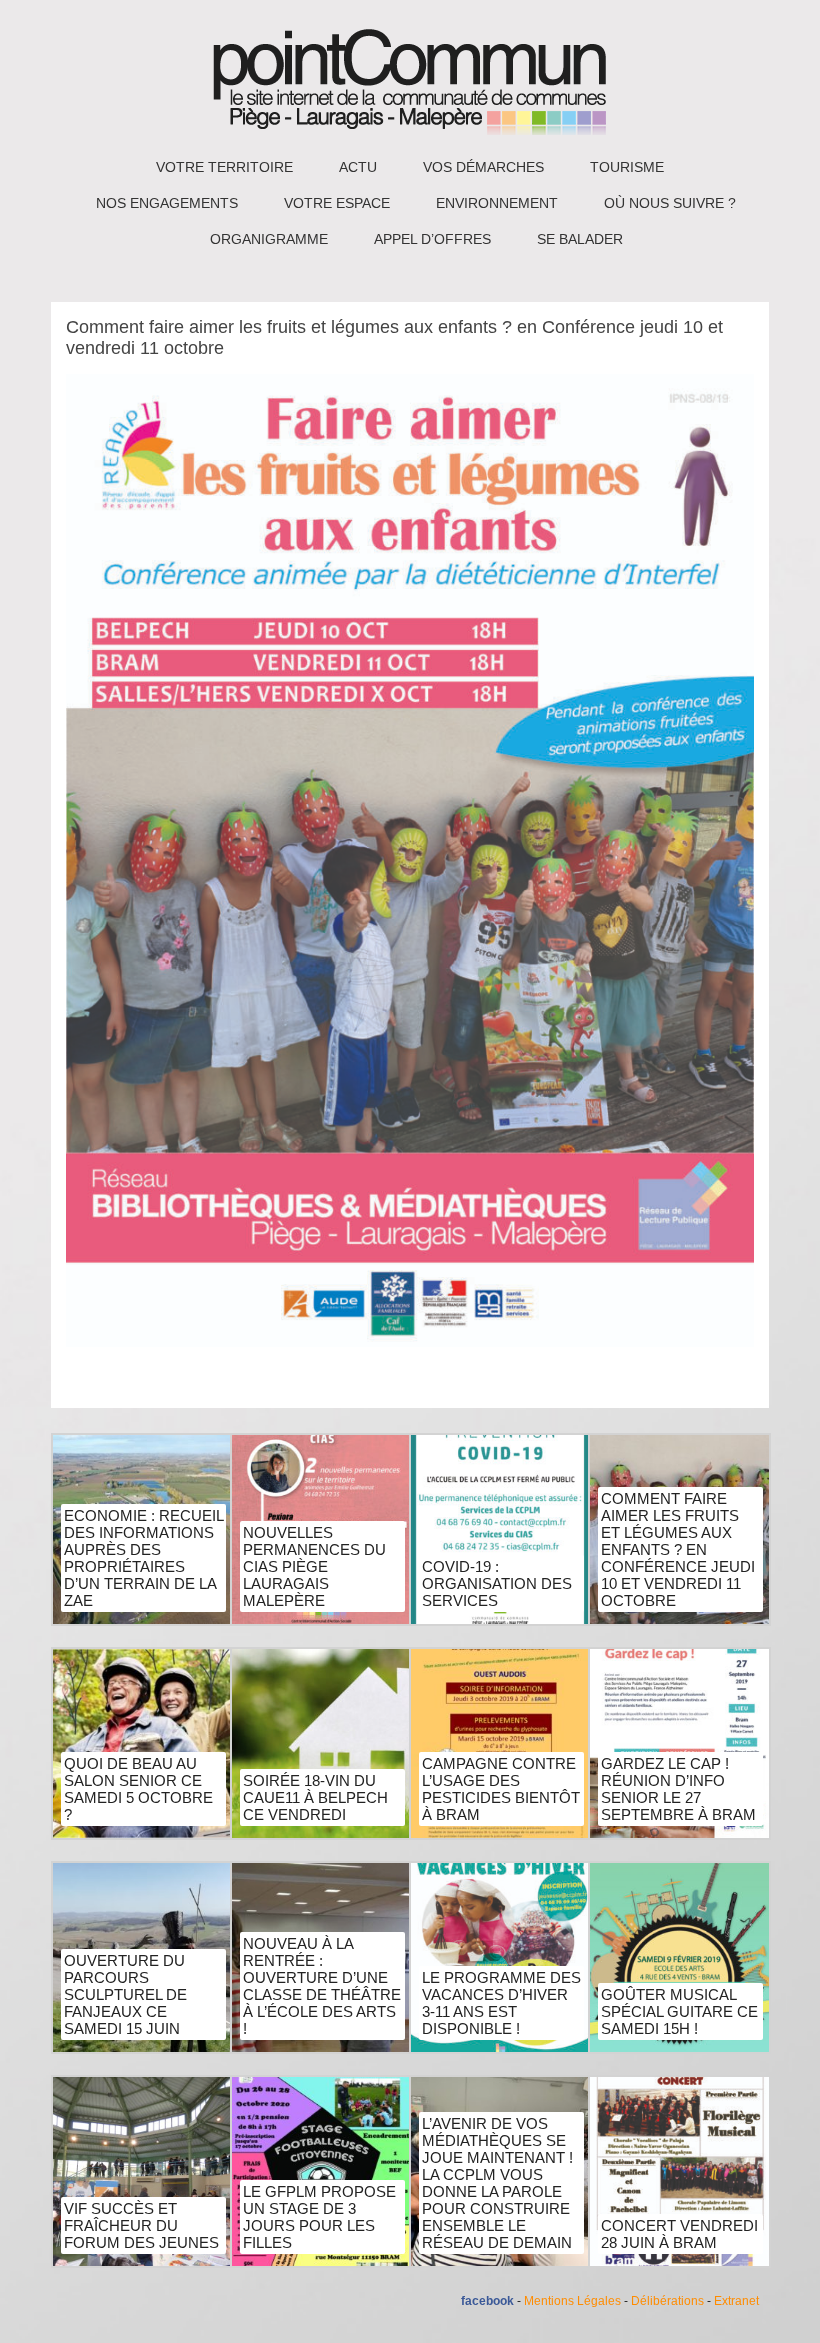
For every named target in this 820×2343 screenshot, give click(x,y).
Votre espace (337, 203)
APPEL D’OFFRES (432, 239)
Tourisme (627, 167)
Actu (358, 167)
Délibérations (667, 2301)
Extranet (736, 2301)
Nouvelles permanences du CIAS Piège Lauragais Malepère (314, 1566)
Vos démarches (483, 167)
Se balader (580, 239)
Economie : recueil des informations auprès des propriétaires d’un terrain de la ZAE (143, 1558)
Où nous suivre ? (670, 203)
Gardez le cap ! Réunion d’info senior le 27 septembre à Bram (678, 1789)
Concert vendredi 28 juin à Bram (679, 2234)
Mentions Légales (572, 2301)
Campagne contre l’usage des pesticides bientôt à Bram (501, 1789)
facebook (487, 2301)
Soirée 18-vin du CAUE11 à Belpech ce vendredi (315, 1797)
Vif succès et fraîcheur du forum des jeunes (141, 2225)
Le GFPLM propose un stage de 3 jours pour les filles (319, 2217)
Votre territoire (224, 167)
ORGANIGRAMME (269, 239)
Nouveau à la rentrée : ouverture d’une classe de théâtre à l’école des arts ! (322, 1986)
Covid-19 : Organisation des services (497, 1583)
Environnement (497, 203)
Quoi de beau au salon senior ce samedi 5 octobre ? (138, 1789)
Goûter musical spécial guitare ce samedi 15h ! (679, 2011)
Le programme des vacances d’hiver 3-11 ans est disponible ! (501, 2003)
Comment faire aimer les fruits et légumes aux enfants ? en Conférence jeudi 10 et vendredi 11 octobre (678, 1549)
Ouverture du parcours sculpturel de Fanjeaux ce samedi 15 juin (125, 1994)
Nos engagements (167, 203)
